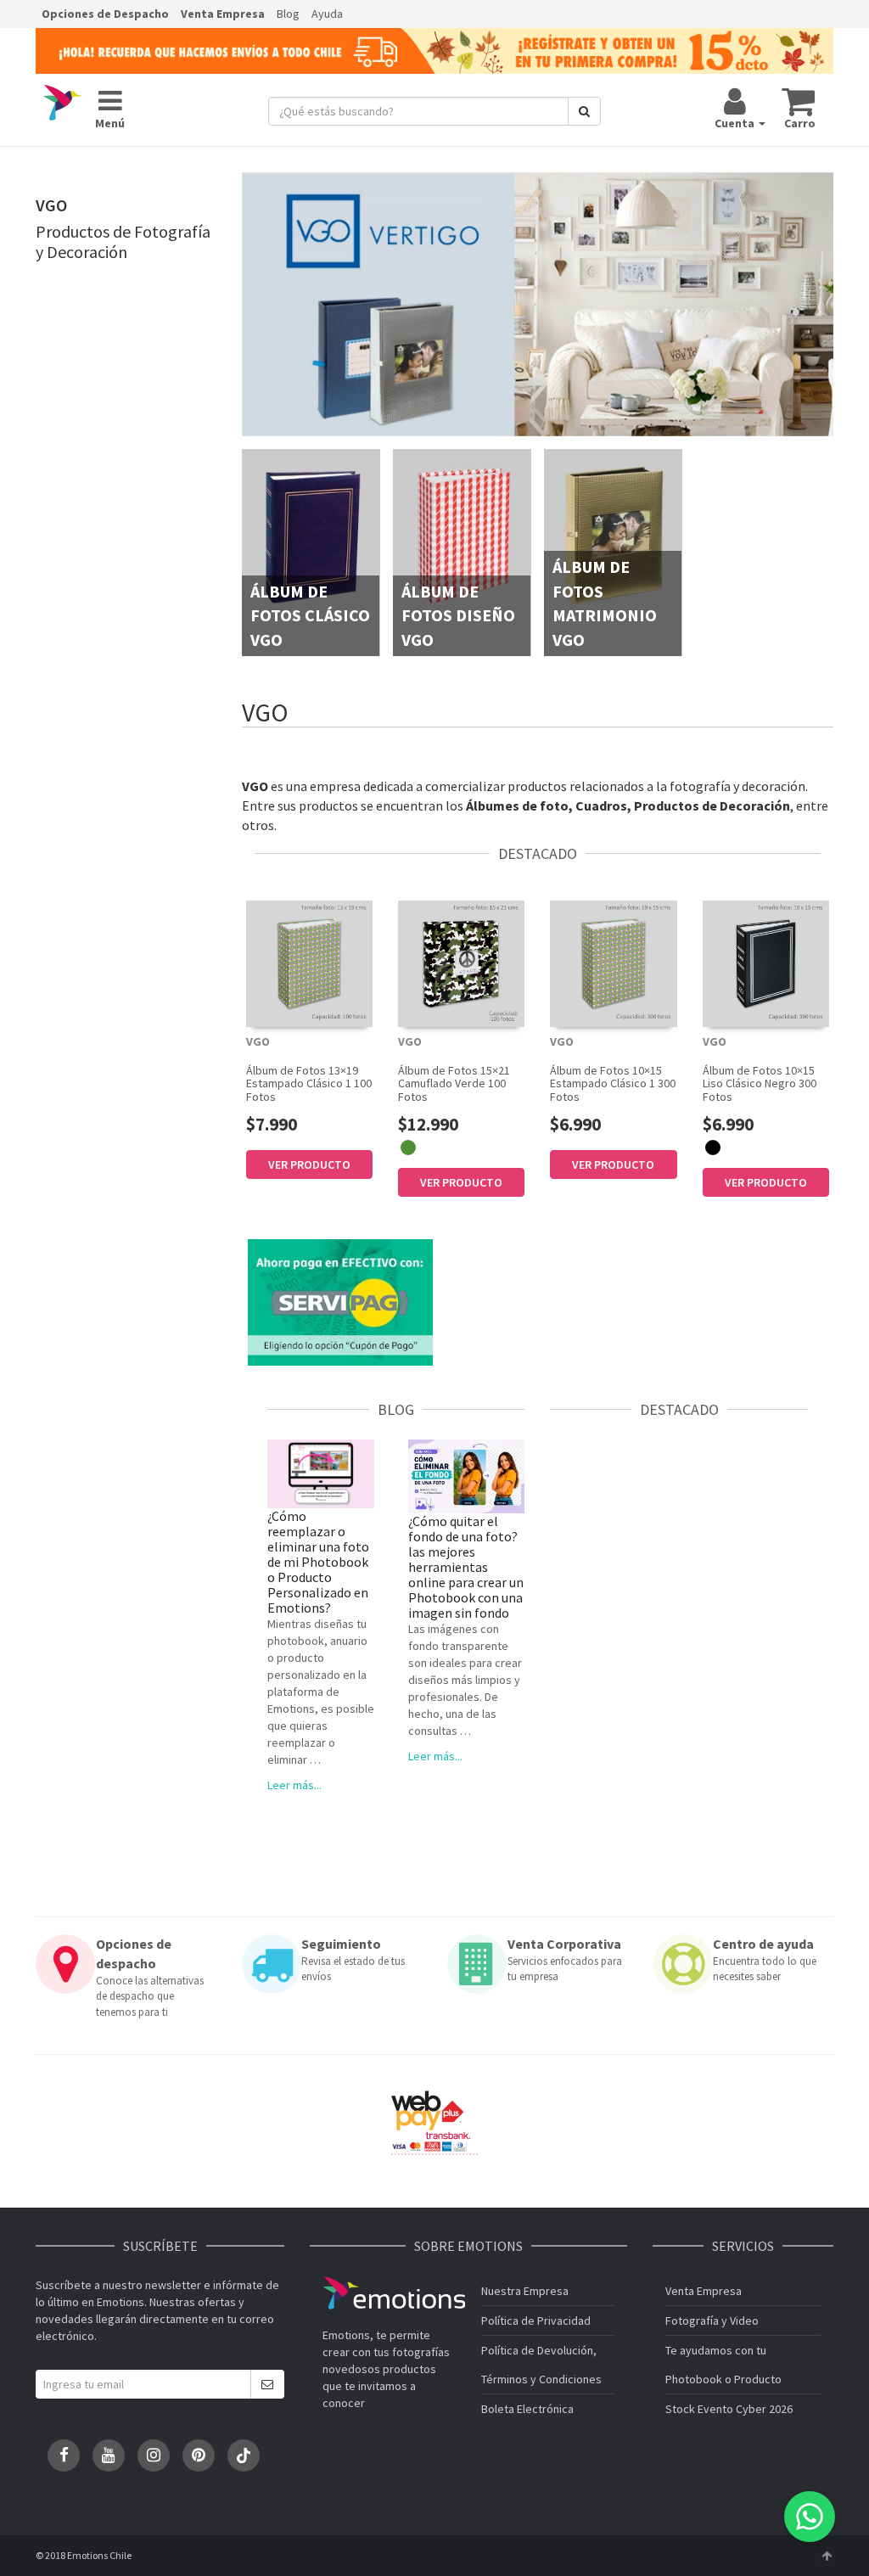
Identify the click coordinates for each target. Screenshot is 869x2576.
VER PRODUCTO (309, 1165)
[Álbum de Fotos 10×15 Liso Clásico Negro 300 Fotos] (766, 964)
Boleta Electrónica (527, 2409)
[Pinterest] (199, 2455)
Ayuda (327, 14)
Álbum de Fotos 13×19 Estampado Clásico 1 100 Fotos (309, 1083)
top (827, 2556)
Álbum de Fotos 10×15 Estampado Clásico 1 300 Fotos (613, 1083)
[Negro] (713, 1148)
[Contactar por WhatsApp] (810, 2517)
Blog (288, 14)
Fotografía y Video (712, 2321)
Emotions (394, 2293)
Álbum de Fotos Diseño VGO (458, 615)
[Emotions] (63, 104)
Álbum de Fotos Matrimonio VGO (605, 603)
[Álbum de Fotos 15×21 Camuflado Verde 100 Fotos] (461, 964)
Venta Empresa (223, 14)
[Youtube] (109, 2455)
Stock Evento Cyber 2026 (729, 2409)
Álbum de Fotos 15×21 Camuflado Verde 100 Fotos (454, 1083)
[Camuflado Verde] (408, 1148)
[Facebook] (64, 2455)
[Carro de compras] (799, 101)
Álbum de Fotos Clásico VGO (310, 615)
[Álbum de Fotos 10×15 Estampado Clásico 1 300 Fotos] (613, 964)
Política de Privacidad (536, 2321)
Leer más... (294, 1785)
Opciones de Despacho (105, 14)
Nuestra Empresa (525, 2291)
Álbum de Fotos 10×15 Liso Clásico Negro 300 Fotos (760, 1083)
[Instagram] (154, 2455)
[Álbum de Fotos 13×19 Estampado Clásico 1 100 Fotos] (309, 964)
